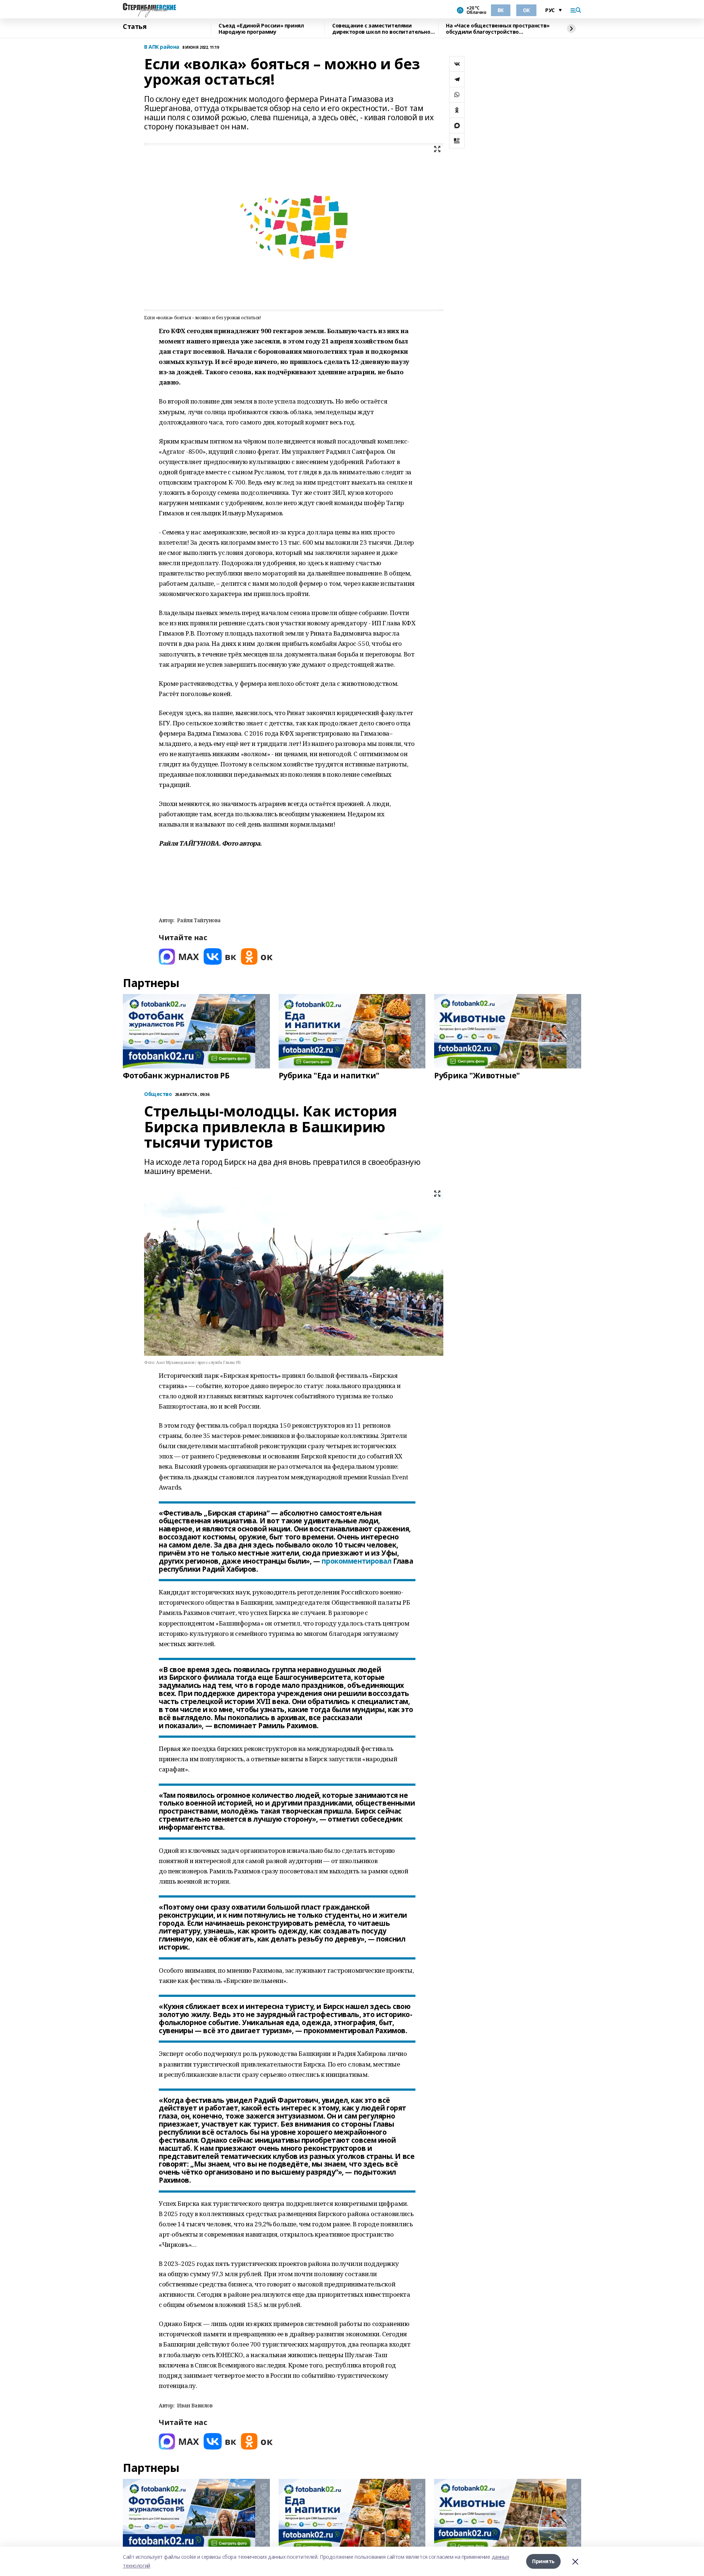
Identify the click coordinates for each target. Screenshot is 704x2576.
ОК (526, 10)
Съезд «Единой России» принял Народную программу (261, 29)
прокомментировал (356, 1561)
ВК (501, 10)
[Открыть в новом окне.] (179, 956)
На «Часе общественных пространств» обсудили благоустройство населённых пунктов (498, 29)
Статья (135, 27)
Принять (543, 2561)
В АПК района (162, 47)
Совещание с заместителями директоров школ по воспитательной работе (383, 29)
